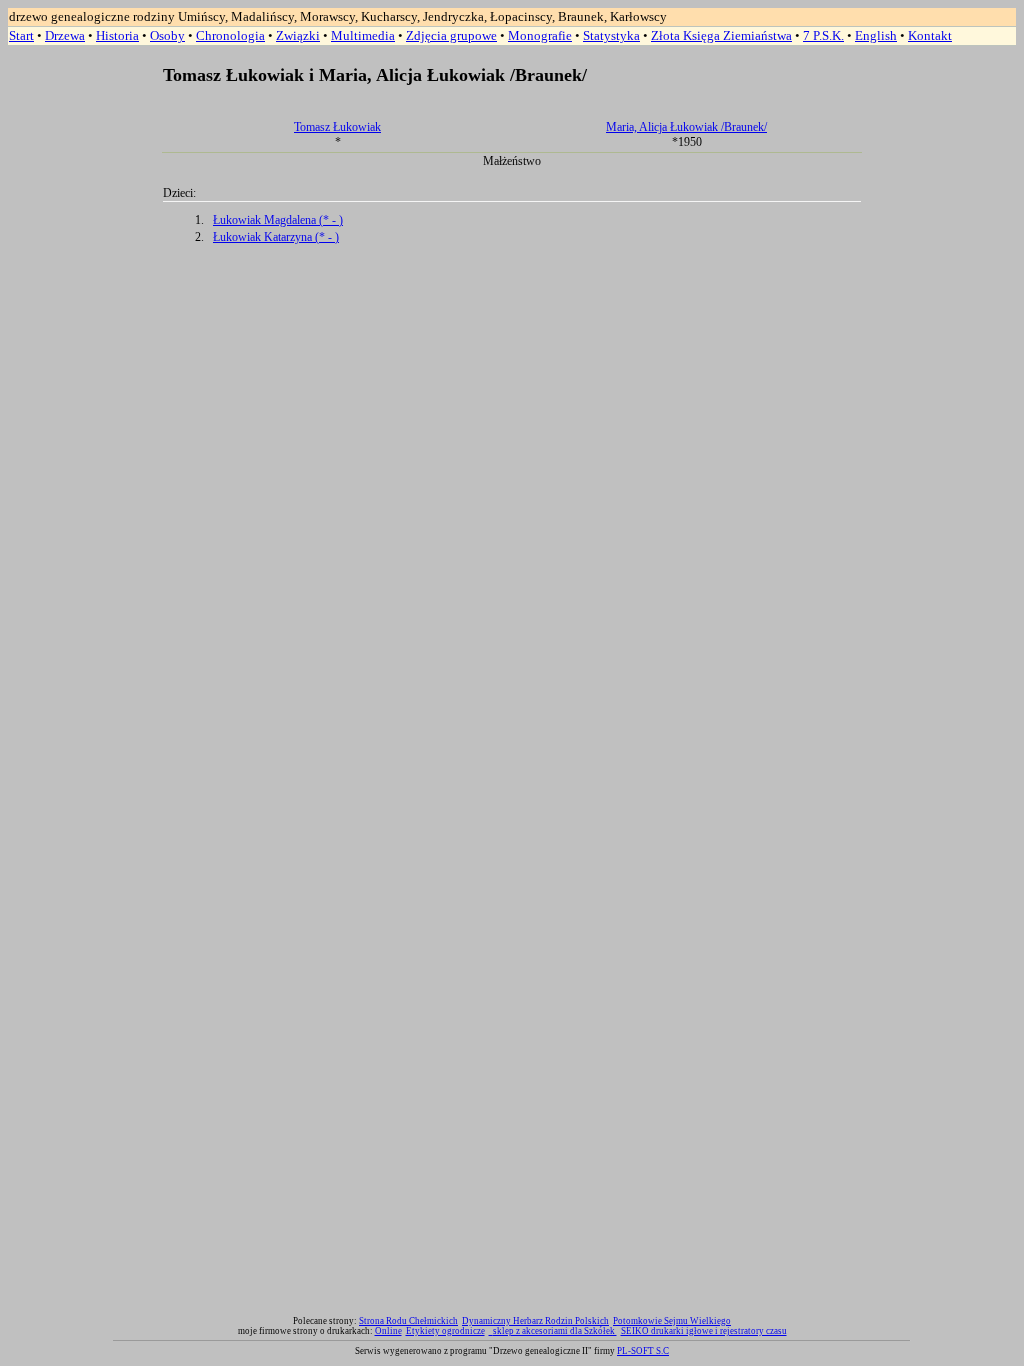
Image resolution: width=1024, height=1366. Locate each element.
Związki (298, 35)
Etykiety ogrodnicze (445, 1331)
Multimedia (363, 35)
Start (21, 35)
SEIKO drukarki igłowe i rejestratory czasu (704, 1331)
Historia (117, 35)
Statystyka (611, 35)
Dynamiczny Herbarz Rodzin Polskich (535, 1321)
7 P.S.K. (823, 35)
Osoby (167, 35)
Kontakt (930, 35)
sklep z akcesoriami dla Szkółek (555, 1331)
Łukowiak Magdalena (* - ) (278, 220)
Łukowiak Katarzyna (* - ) (276, 237)
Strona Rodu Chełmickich (408, 1321)
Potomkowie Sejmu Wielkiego (672, 1321)
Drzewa (65, 35)
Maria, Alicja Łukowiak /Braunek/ (686, 127)
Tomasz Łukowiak (337, 127)
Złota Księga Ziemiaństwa (721, 35)
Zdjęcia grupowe (451, 35)
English (876, 35)
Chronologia (230, 35)
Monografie (540, 35)
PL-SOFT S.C (643, 1351)
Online (388, 1331)
